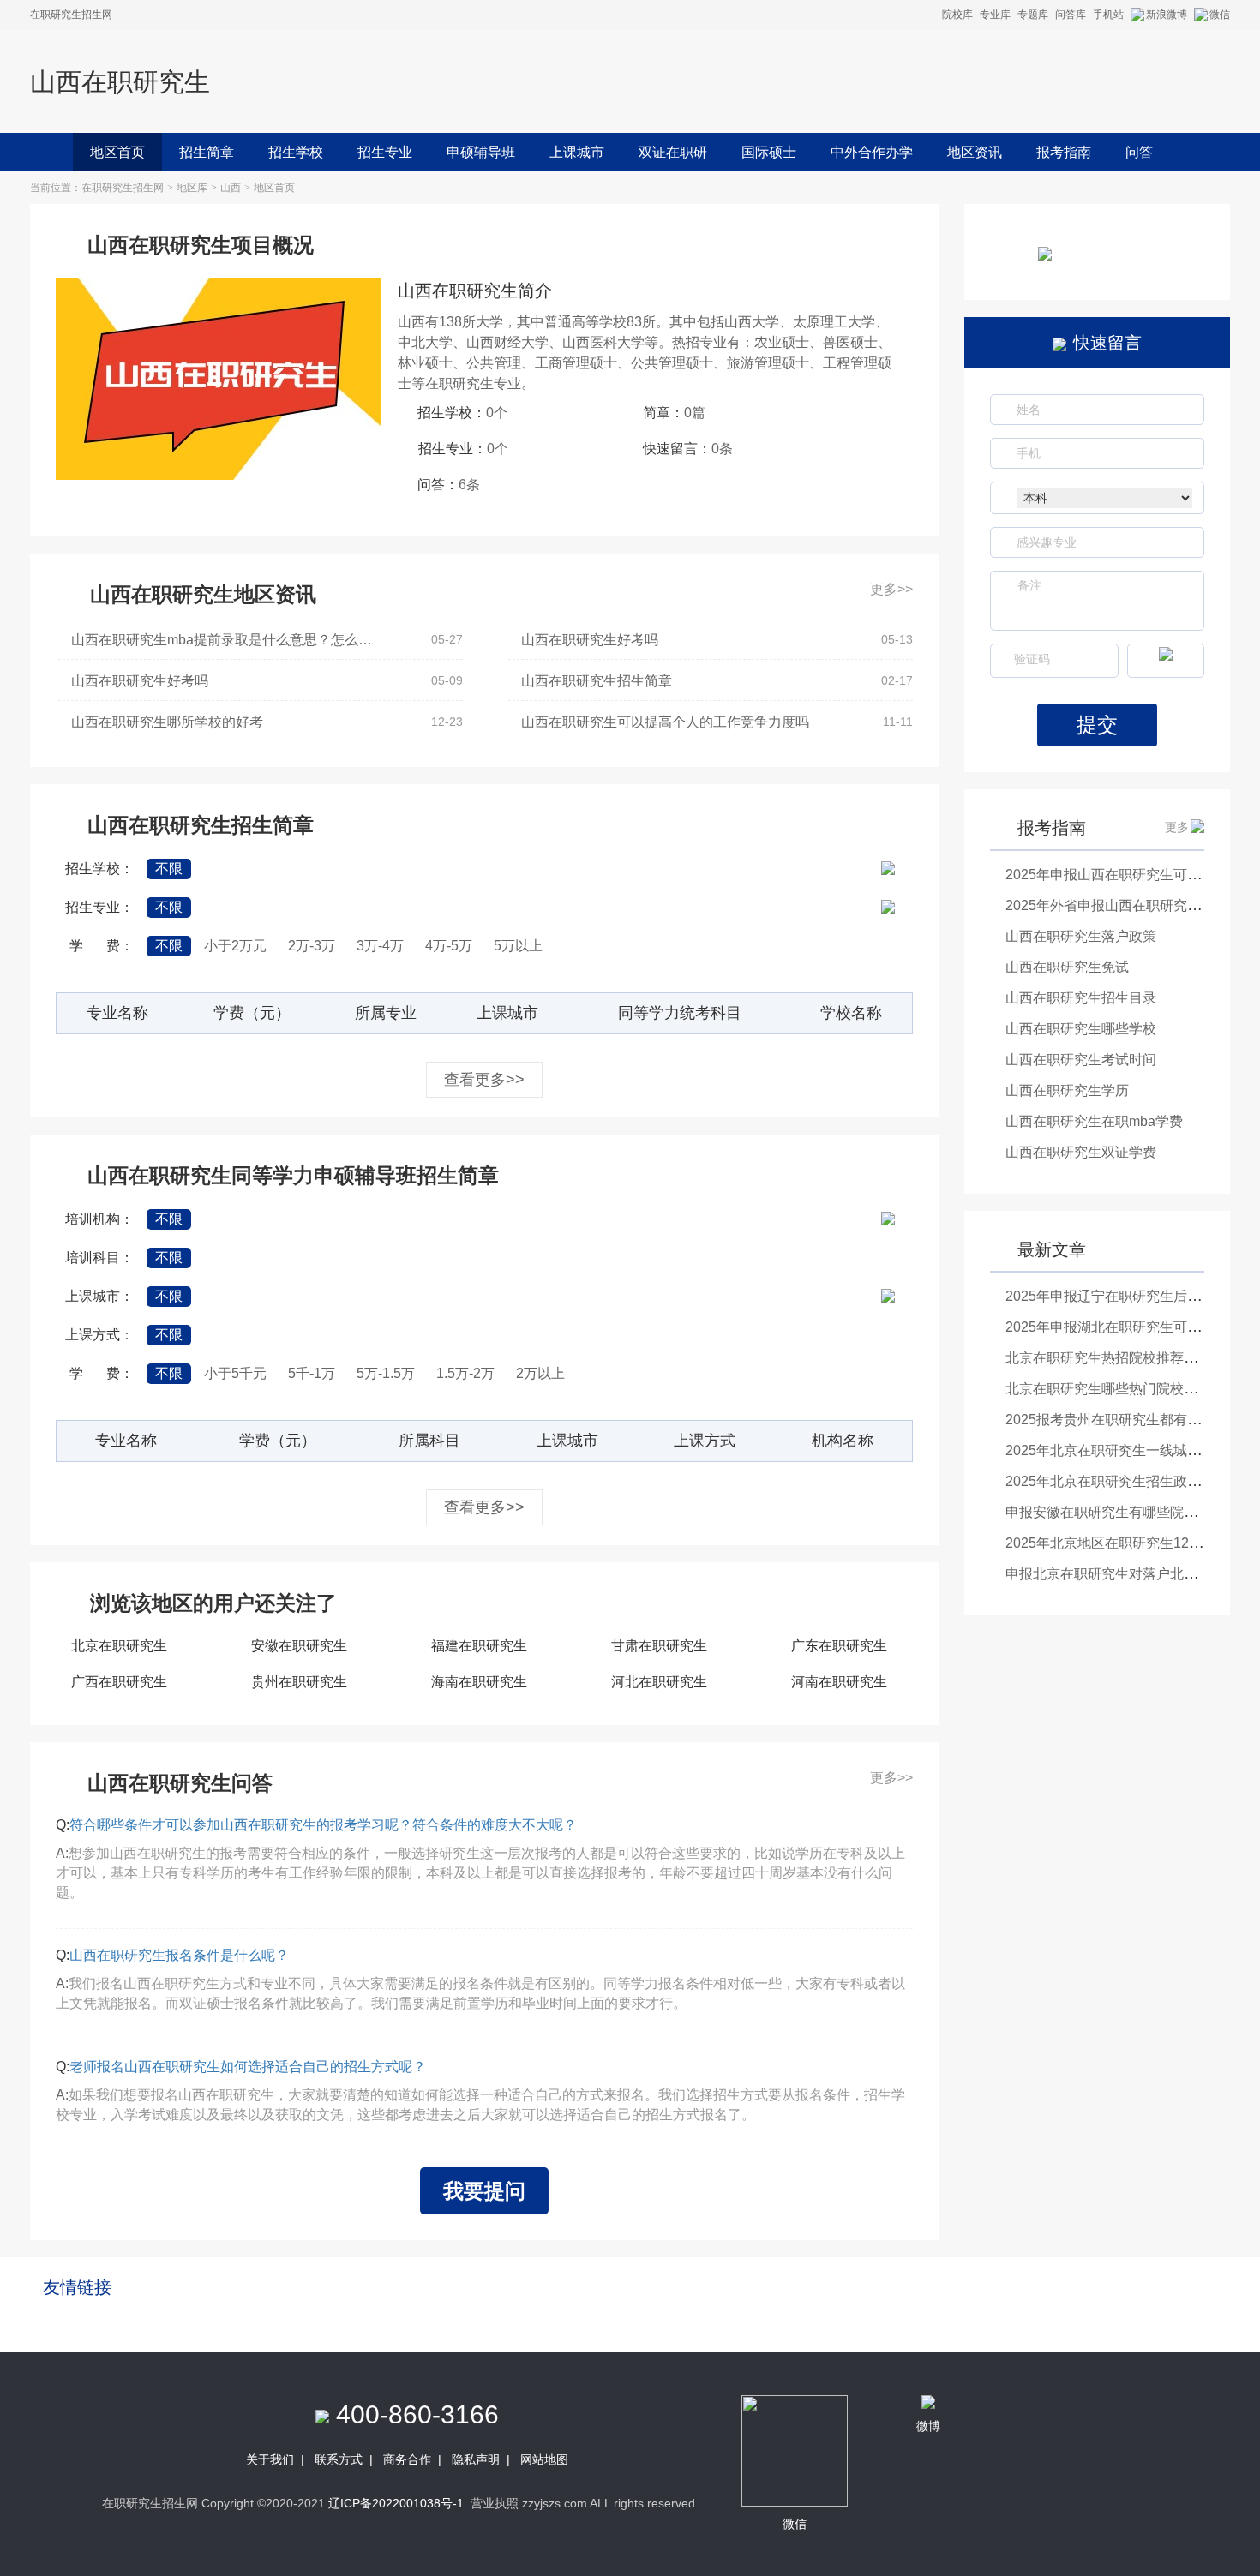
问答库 (1071, 15)
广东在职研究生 (839, 1646)
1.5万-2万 (465, 1373)
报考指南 (1064, 152)
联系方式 (339, 2459)
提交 (1097, 725)
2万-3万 (312, 946)
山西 (231, 188)
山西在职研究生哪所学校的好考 (167, 722)
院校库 (957, 15)
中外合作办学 (872, 152)
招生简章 (207, 152)
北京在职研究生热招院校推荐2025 (1110, 1358)
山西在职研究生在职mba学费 (1094, 1121)
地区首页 (117, 152)
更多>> (891, 589)
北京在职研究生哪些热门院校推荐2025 (1124, 1389)
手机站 (1108, 15)
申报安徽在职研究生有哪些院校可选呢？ (1129, 1512)
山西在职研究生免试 (1067, 967)
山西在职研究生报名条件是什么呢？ (179, 1955)
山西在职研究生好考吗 (590, 640)
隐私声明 (476, 2459)
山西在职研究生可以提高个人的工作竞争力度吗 (665, 722)
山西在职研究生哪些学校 (1081, 1029)
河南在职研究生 (839, 1682)
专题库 (1033, 15)
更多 (1177, 827)
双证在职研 (673, 152)
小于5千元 (235, 1373)
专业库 (995, 15)
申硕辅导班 (481, 152)
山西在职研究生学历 (1067, 1090)
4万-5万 (449, 946)
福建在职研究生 (479, 1646)
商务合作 (407, 2459)
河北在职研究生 (659, 1682)
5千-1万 (312, 1373)
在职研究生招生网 (123, 188)
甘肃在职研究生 (659, 1646)
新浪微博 (1167, 15)
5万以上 (518, 946)
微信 (1220, 15)
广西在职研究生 (119, 1682)
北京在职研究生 (119, 1646)
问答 (1139, 152)
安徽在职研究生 (299, 1646)
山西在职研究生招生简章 (597, 681)
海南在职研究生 (479, 1682)
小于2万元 (235, 946)
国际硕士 (769, 152)
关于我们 (270, 2459)
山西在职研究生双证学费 (1081, 1152)
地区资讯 (975, 152)
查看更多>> (484, 1080)
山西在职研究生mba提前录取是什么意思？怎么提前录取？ (228, 640)
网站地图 (544, 2459)
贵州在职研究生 (299, 1682)
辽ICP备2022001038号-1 (396, 2503)
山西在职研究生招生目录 (1081, 998)
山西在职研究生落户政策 (1081, 936)
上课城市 (577, 152)
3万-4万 (380, 946)
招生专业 (385, 152)
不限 (169, 869)
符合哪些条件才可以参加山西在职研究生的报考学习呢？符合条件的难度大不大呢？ (323, 1825)
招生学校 (296, 152)
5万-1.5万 (386, 1373)
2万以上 (540, 1373)
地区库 (192, 188)
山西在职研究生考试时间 (1081, 1060)
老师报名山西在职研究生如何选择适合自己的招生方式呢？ (248, 2067)
